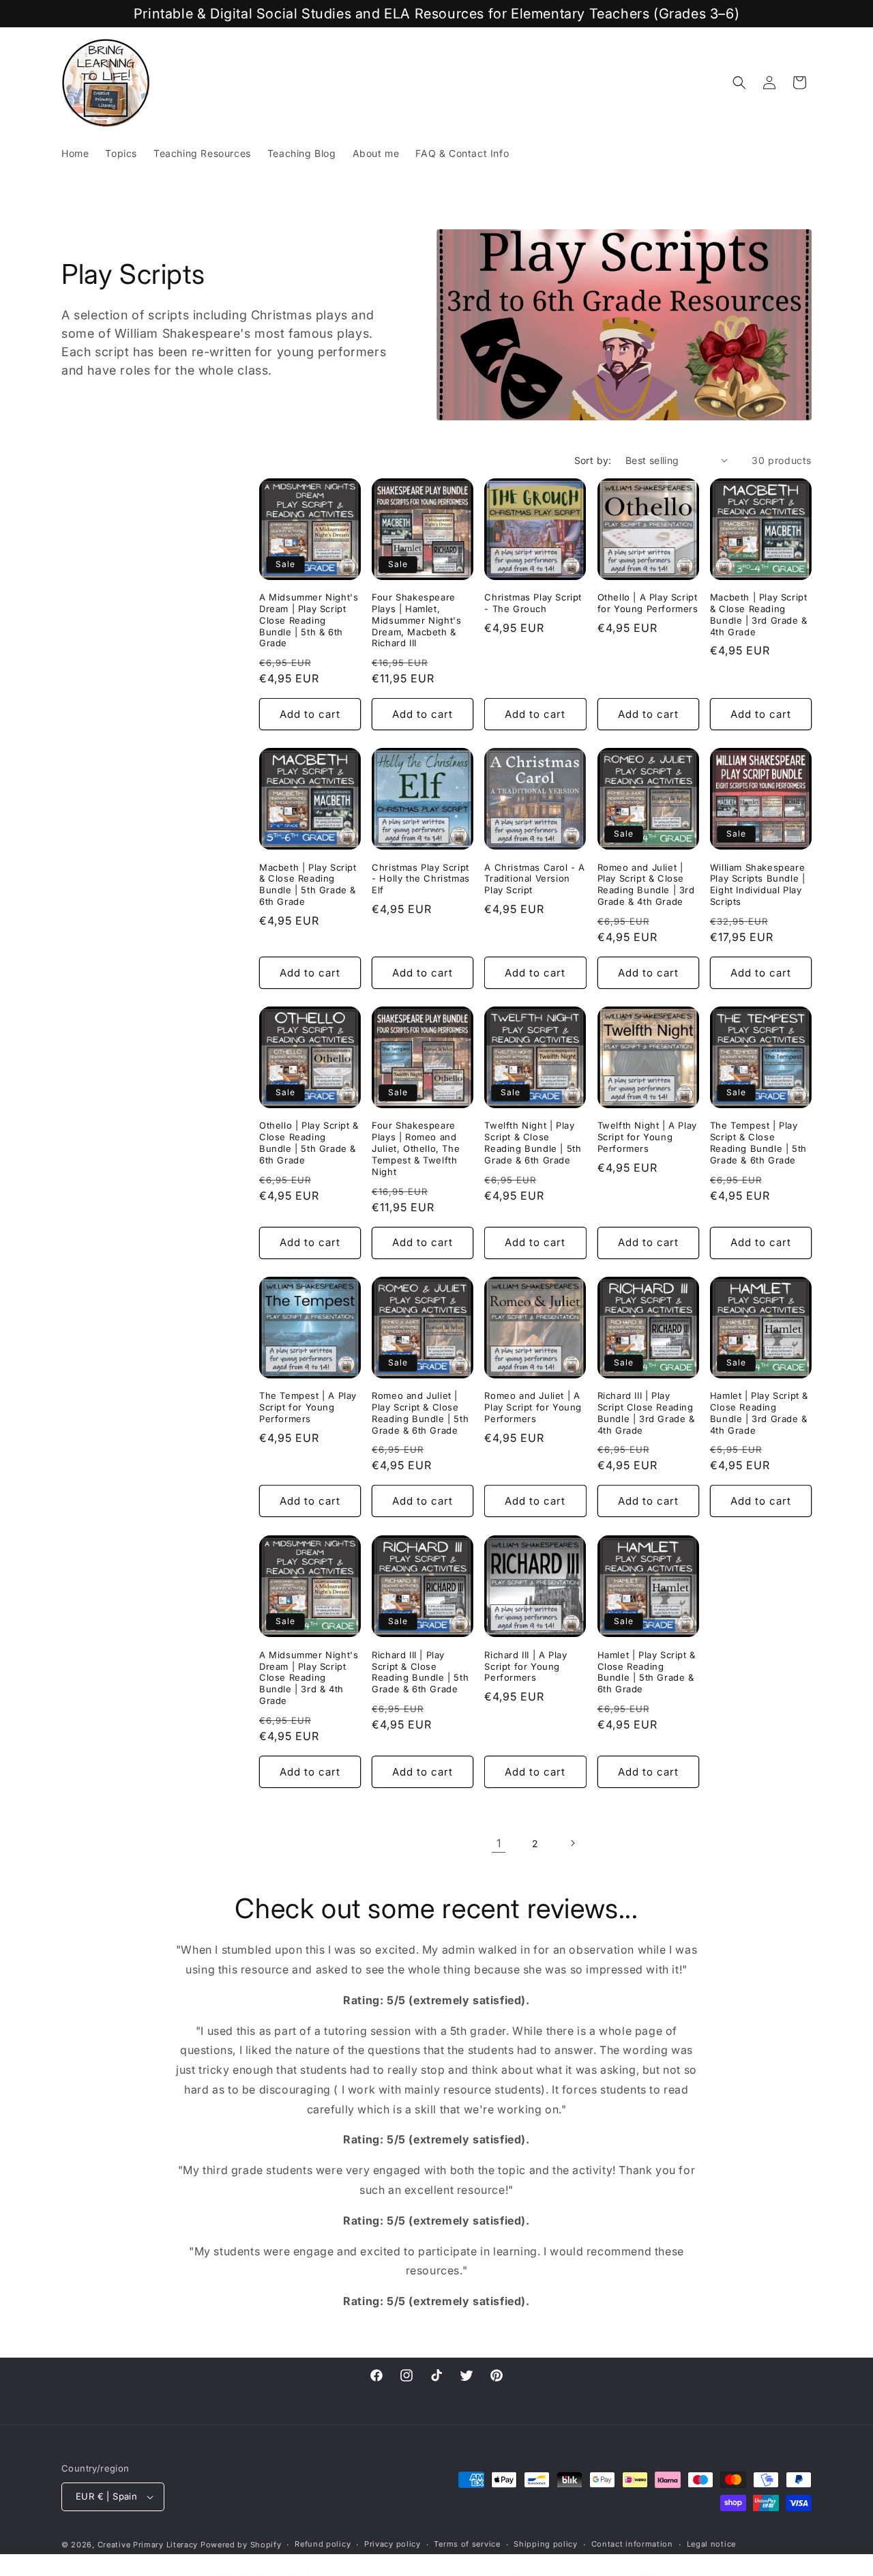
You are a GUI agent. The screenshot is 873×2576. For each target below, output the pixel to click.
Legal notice (711, 2544)
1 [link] (499, 1843)
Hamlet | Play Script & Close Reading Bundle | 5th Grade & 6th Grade (647, 1671)
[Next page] (572, 1843)
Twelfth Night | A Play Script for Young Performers (647, 1137)
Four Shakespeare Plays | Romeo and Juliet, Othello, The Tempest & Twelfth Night (416, 1148)
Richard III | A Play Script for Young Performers (526, 1666)
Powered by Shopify (241, 2545)
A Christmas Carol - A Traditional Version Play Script (535, 879)
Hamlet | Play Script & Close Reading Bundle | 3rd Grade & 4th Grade (759, 1413)
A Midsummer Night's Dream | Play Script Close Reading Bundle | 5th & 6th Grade (309, 620)
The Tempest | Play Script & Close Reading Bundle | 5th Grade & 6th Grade (758, 1143)
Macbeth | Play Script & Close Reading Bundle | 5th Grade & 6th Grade (308, 885)
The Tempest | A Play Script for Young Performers (308, 1407)
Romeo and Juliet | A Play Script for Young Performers (533, 1407)
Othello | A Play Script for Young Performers (648, 603)
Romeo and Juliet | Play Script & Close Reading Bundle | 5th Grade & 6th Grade (420, 1413)
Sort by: (593, 460)
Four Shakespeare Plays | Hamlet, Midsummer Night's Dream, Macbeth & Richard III (416, 620)
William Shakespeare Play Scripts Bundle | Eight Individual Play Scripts (758, 885)
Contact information (632, 2544)
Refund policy (323, 2544)
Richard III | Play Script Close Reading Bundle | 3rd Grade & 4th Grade (646, 1413)
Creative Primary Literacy (148, 2545)
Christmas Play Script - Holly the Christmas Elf (421, 879)
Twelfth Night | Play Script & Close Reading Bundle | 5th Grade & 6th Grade (533, 1143)
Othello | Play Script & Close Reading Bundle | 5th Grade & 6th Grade (309, 1143)
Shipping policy (546, 2544)
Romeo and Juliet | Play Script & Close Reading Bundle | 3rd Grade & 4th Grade (646, 885)
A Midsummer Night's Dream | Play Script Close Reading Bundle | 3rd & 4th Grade (309, 1677)
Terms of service (467, 2544)
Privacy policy (393, 2544)
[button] (739, 83)
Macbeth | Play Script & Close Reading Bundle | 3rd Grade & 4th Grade (759, 614)
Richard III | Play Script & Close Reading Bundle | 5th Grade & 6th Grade (420, 1671)
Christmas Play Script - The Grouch (533, 603)
